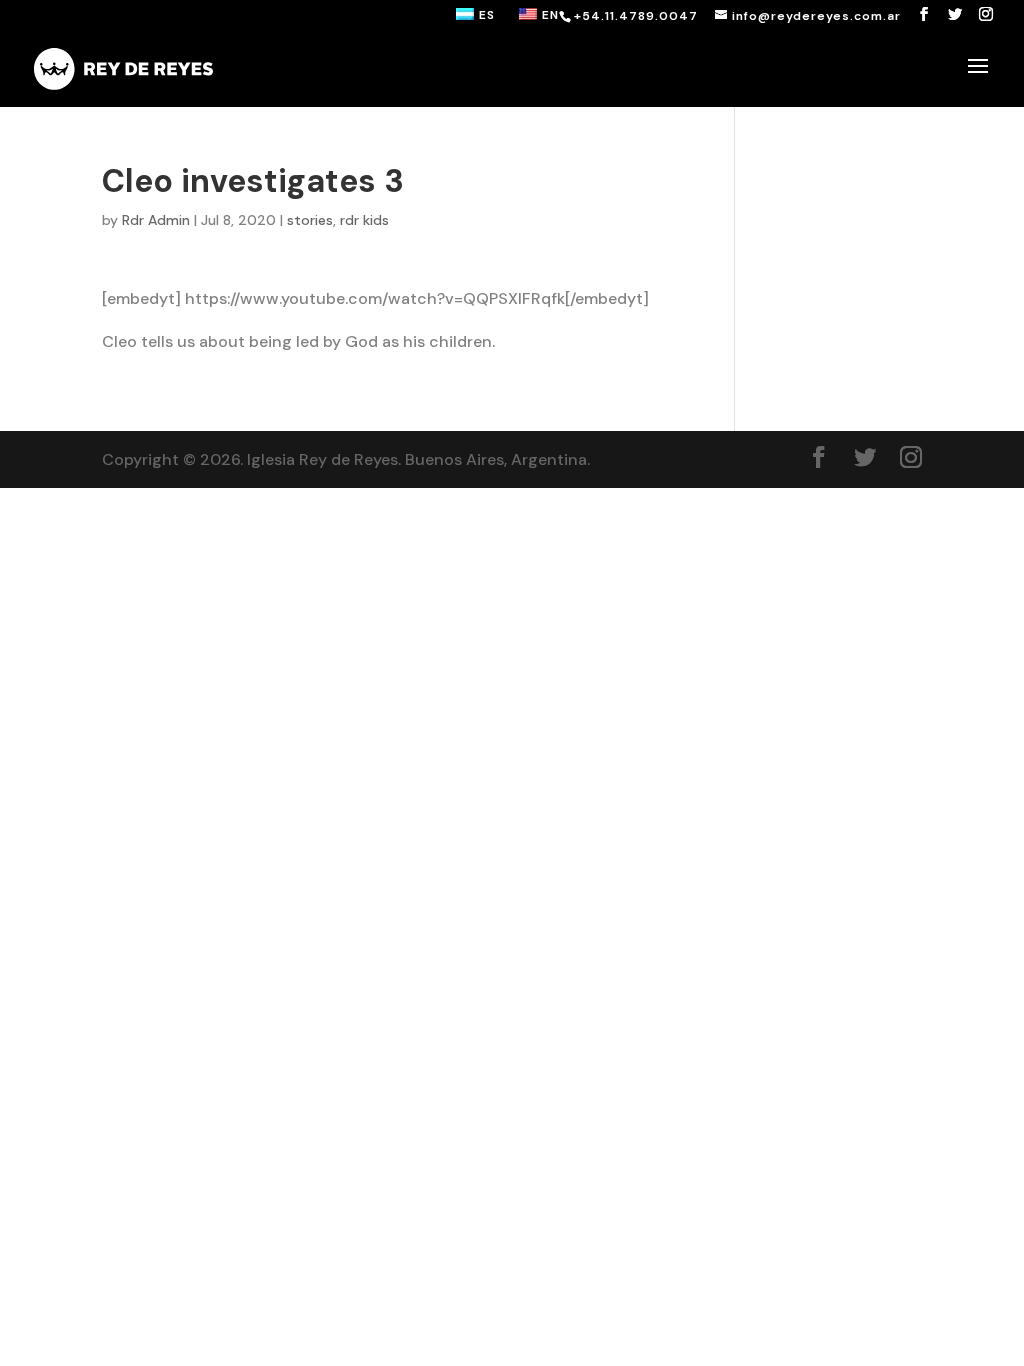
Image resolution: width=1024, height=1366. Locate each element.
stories (310, 220)
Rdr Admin (156, 220)
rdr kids (364, 220)
